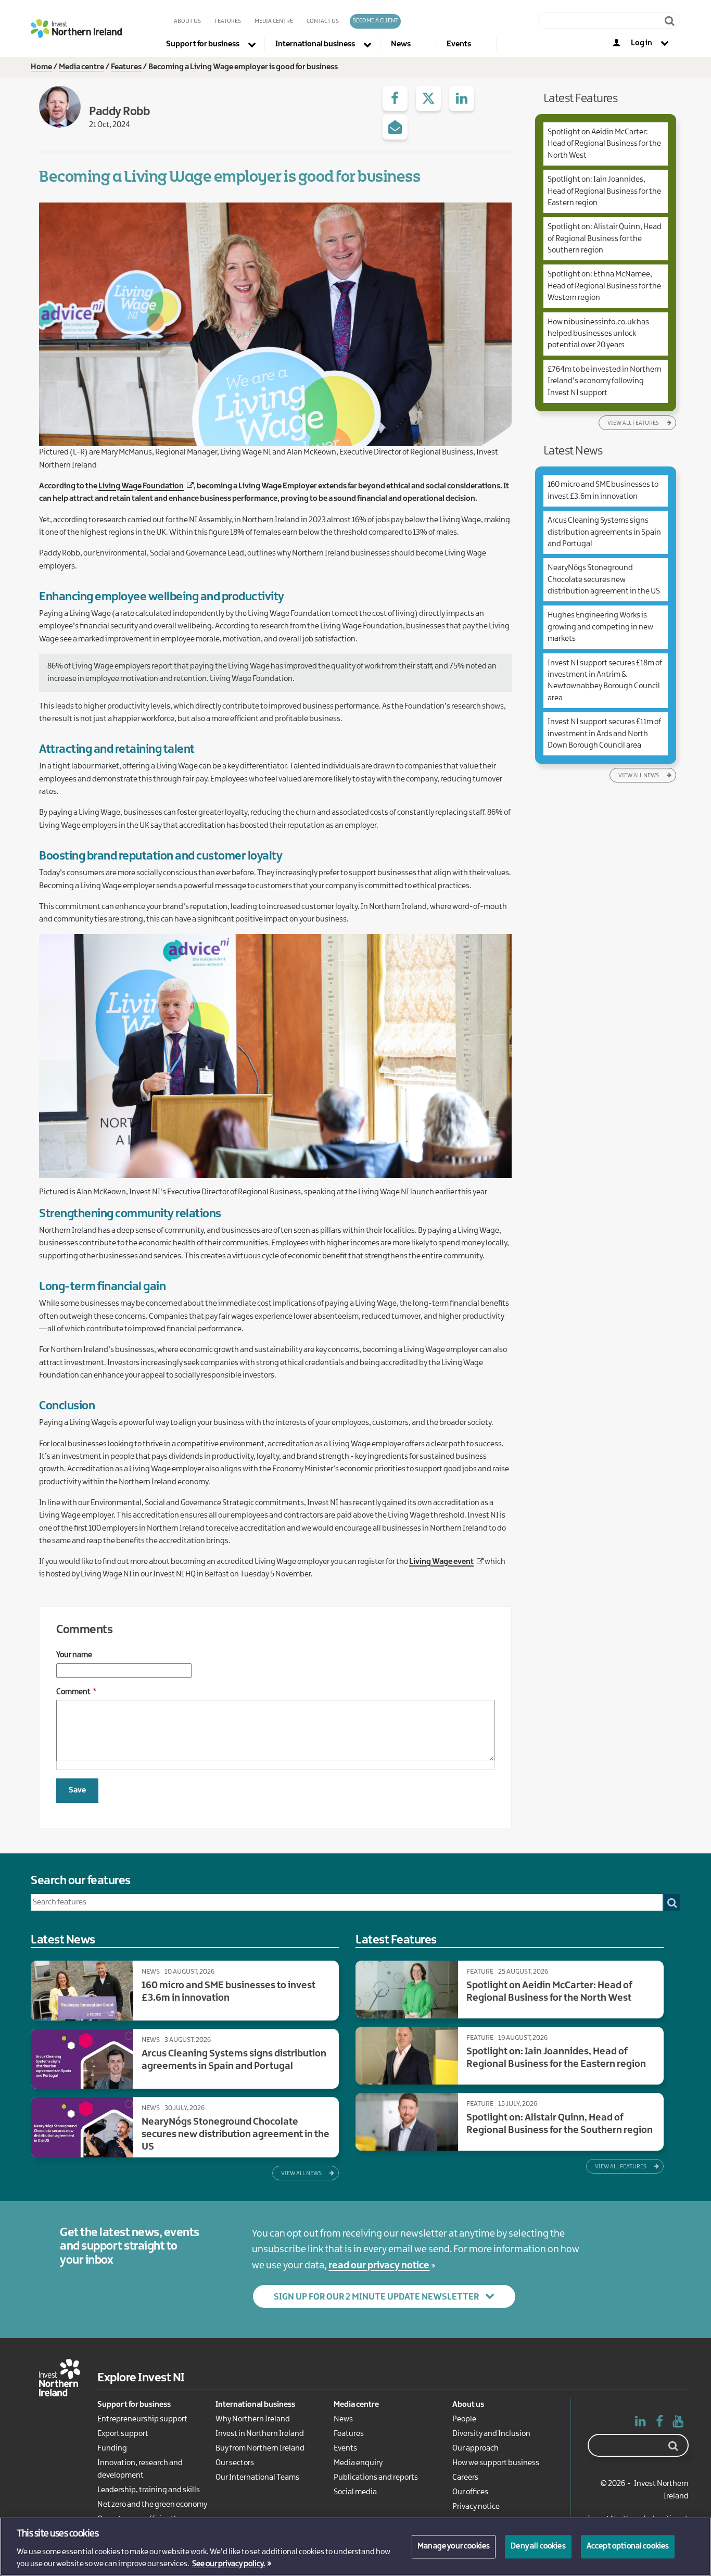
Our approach (475, 2448)
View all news (639, 776)
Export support (123, 2434)
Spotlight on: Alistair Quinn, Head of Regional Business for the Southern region (605, 239)
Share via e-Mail (395, 127)
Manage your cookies (454, 2546)
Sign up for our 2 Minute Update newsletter (376, 2297)
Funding (112, 2448)
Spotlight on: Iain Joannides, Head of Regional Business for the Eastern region (604, 191)
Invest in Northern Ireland (260, 2434)
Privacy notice (476, 2507)
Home (41, 67)
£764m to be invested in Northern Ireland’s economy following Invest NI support (605, 381)
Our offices (470, 2492)
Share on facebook (395, 98)
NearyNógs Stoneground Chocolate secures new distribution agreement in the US (604, 580)
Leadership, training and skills (149, 2490)
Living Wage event (441, 1562)
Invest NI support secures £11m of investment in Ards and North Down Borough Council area (604, 734)
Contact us (323, 21)
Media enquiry (358, 2463)
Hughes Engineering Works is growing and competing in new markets (600, 627)
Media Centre (274, 21)
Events (345, 2448)
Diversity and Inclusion (491, 2434)
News (343, 2419)
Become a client (375, 21)
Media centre (81, 67)
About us (187, 21)
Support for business (134, 2405)
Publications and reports (376, 2478)
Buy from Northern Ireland (260, 2448)
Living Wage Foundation (141, 486)
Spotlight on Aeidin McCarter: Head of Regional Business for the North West (604, 144)
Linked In (641, 2423)
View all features (633, 423)
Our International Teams (257, 2478)
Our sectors (235, 2463)
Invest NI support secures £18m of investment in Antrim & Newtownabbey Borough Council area (605, 681)
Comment (73, 1692)
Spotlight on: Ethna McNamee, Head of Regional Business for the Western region (604, 286)
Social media (355, 2492)
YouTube (678, 2423)
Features (228, 21)
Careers (465, 2478)
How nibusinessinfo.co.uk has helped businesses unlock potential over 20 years (598, 334)
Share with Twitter (428, 98)
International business (255, 2405)
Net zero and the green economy (152, 2505)
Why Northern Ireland (253, 2419)
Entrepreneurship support (142, 2419)
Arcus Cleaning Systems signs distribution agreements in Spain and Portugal (604, 532)
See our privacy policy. (229, 2565)
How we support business (496, 2463)
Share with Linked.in (462, 98)
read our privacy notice (379, 2266)
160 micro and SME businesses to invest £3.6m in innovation (603, 490)
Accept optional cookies (628, 2546)
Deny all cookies (538, 2546)
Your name (74, 1655)
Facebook (659, 2423)
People (464, 2419)
